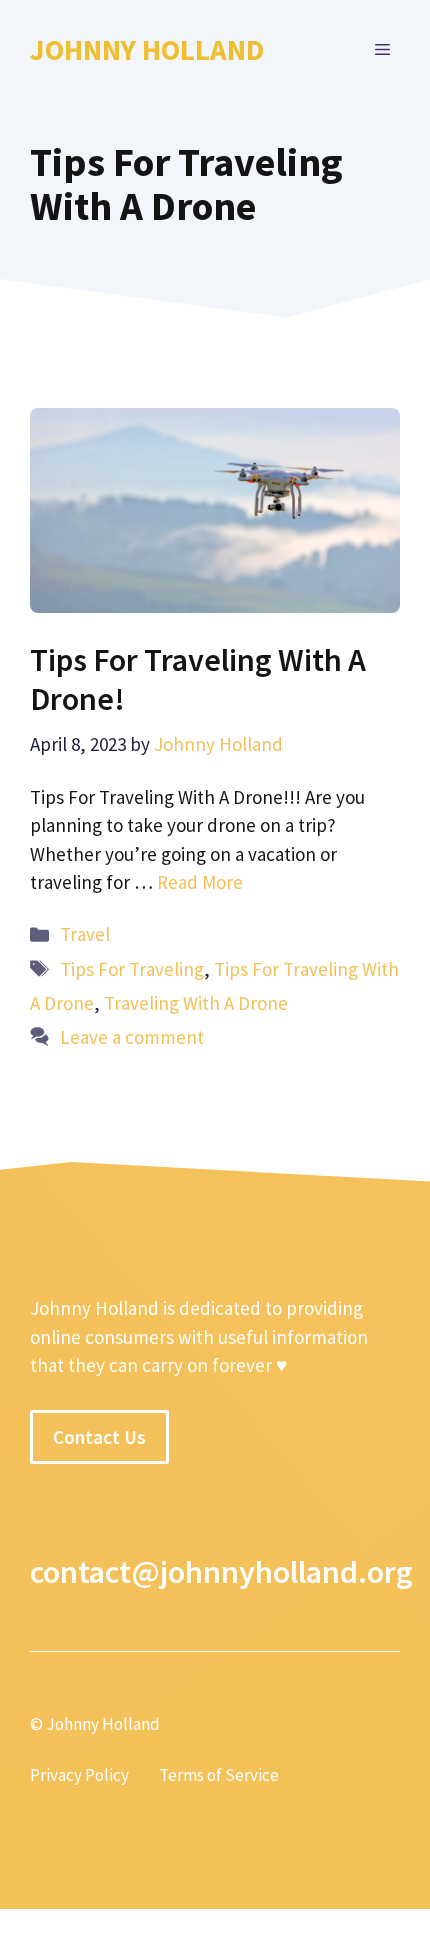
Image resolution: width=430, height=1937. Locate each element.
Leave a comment (132, 1037)
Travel (85, 934)
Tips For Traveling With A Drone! (198, 679)
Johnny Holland (147, 49)
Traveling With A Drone (196, 1003)
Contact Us (99, 1437)
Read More (200, 882)
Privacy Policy (79, 1775)
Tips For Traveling (132, 969)
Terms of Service (219, 1775)
